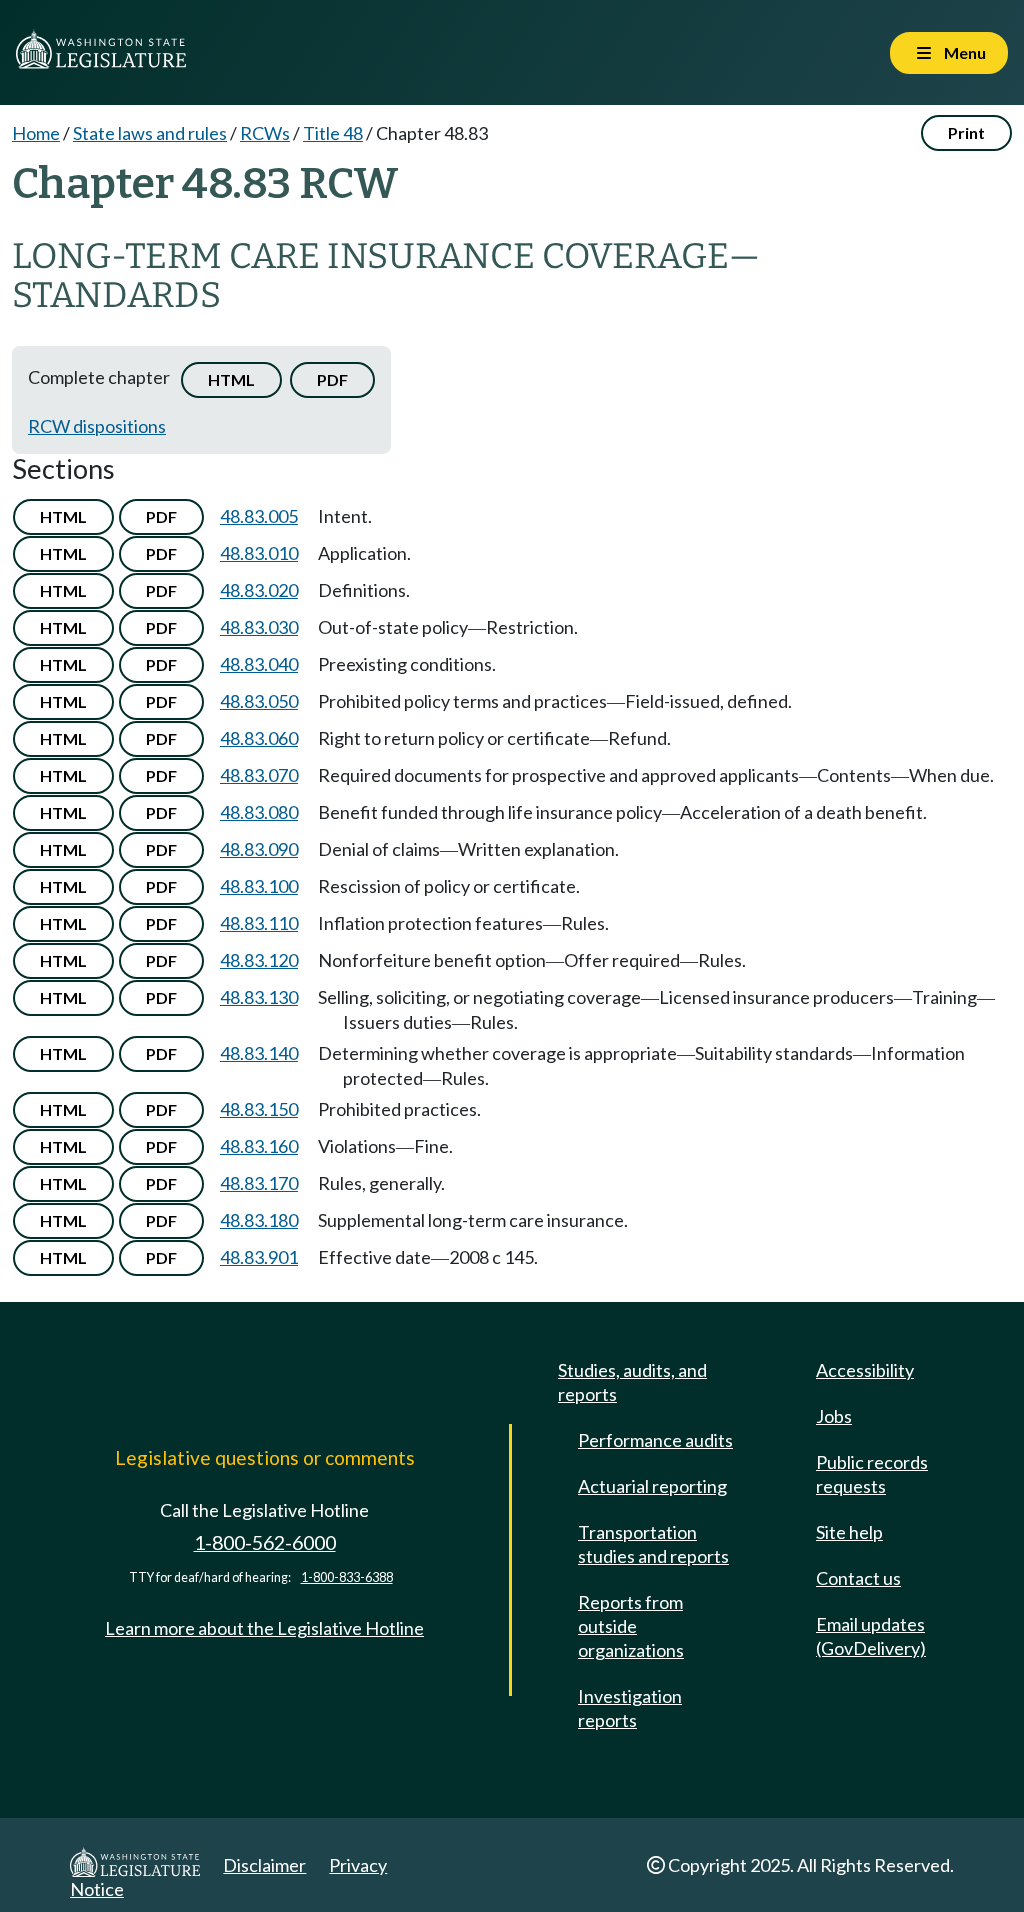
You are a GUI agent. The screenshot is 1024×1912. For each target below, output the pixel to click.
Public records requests (872, 1474)
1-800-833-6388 (347, 1577)
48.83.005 (259, 516)
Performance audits (655, 1440)
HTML (231, 379)
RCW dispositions (97, 426)
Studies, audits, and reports (632, 1382)
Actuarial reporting (652, 1486)
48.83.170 (259, 1183)
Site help (849, 1532)
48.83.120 (259, 960)
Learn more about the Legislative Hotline (264, 1628)
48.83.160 (259, 1146)
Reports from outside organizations (631, 1626)
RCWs (265, 133)
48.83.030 (259, 627)
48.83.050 (259, 701)
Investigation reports (630, 1708)
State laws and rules (150, 133)
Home (36, 133)
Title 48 (333, 133)
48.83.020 (259, 590)
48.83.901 (259, 1257)
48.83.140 (259, 1053)
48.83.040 (259, 664)
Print (966, 132)
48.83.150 (259, 1109)
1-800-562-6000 (265, 1542)
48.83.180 (259, 1220)
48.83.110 (259, 923)
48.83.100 (259, 886)
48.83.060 (259, 738)
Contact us (858, 1578)
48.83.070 (259, 775)
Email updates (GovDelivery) (871, 1636)
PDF (332, 379)
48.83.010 (259, 553)
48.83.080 (259, 812)
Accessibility (865, 1370)
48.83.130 (259, 997)
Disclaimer (264, 1865)
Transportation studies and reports (653, 1544)
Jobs (834, 1416)
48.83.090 (259, 849)
